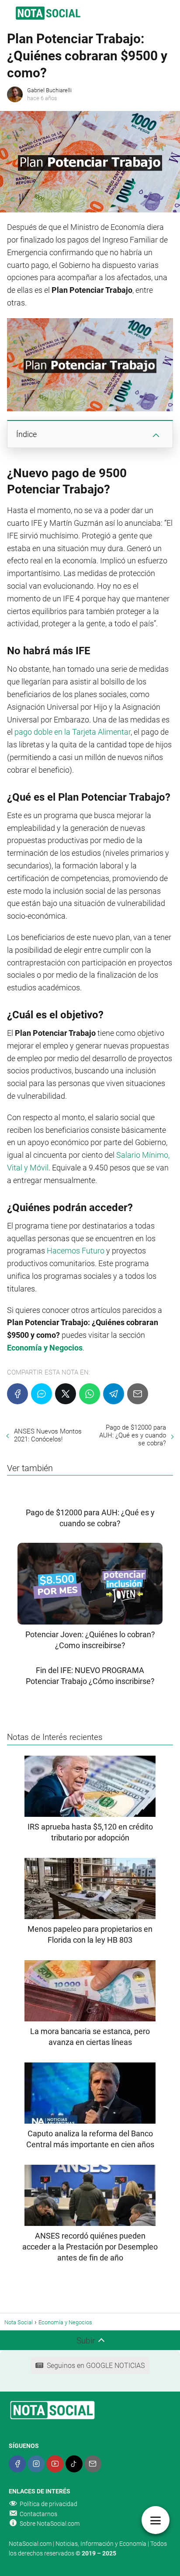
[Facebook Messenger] (42, 1394)
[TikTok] (74, 2464)
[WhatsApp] (90, 1394)
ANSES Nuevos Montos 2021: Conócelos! (48, 1435)
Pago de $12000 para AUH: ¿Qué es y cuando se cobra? (133, 1435)
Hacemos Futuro (76, 1251)
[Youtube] (55, 2464)
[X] (66, 1394)
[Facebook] (17, 1394)
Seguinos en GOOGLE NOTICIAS (96, 2366)
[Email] (138, 1394)
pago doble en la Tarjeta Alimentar (73, 732)
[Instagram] (36, 2464)
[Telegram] (114, 1394)
